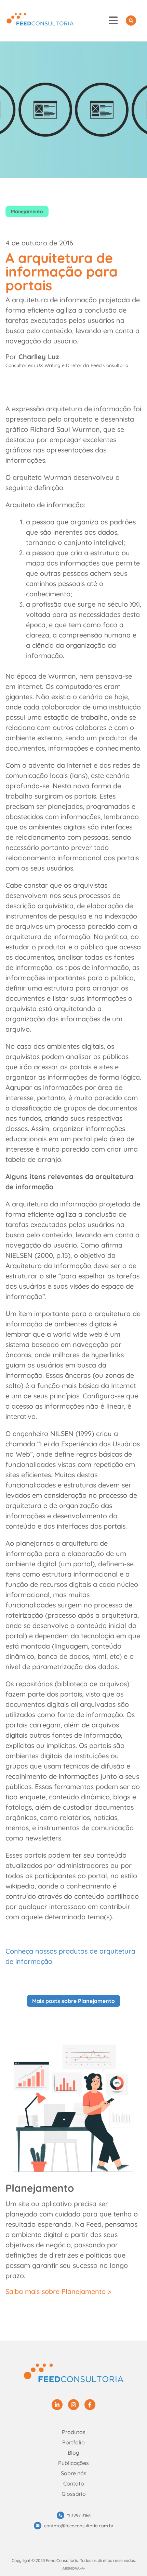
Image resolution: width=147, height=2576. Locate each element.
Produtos (74, 2432)
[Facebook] (90, 2405)
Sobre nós (74, 2473)
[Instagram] (73, 2405)
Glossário (74, 2494)
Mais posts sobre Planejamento (73, 2001)
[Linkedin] (57, 2405)
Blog (73, 2453)
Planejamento (27, 211)
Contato (74, 2483)
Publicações (73, 2463)
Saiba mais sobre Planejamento (56, 2291)
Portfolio (73, 2442)
